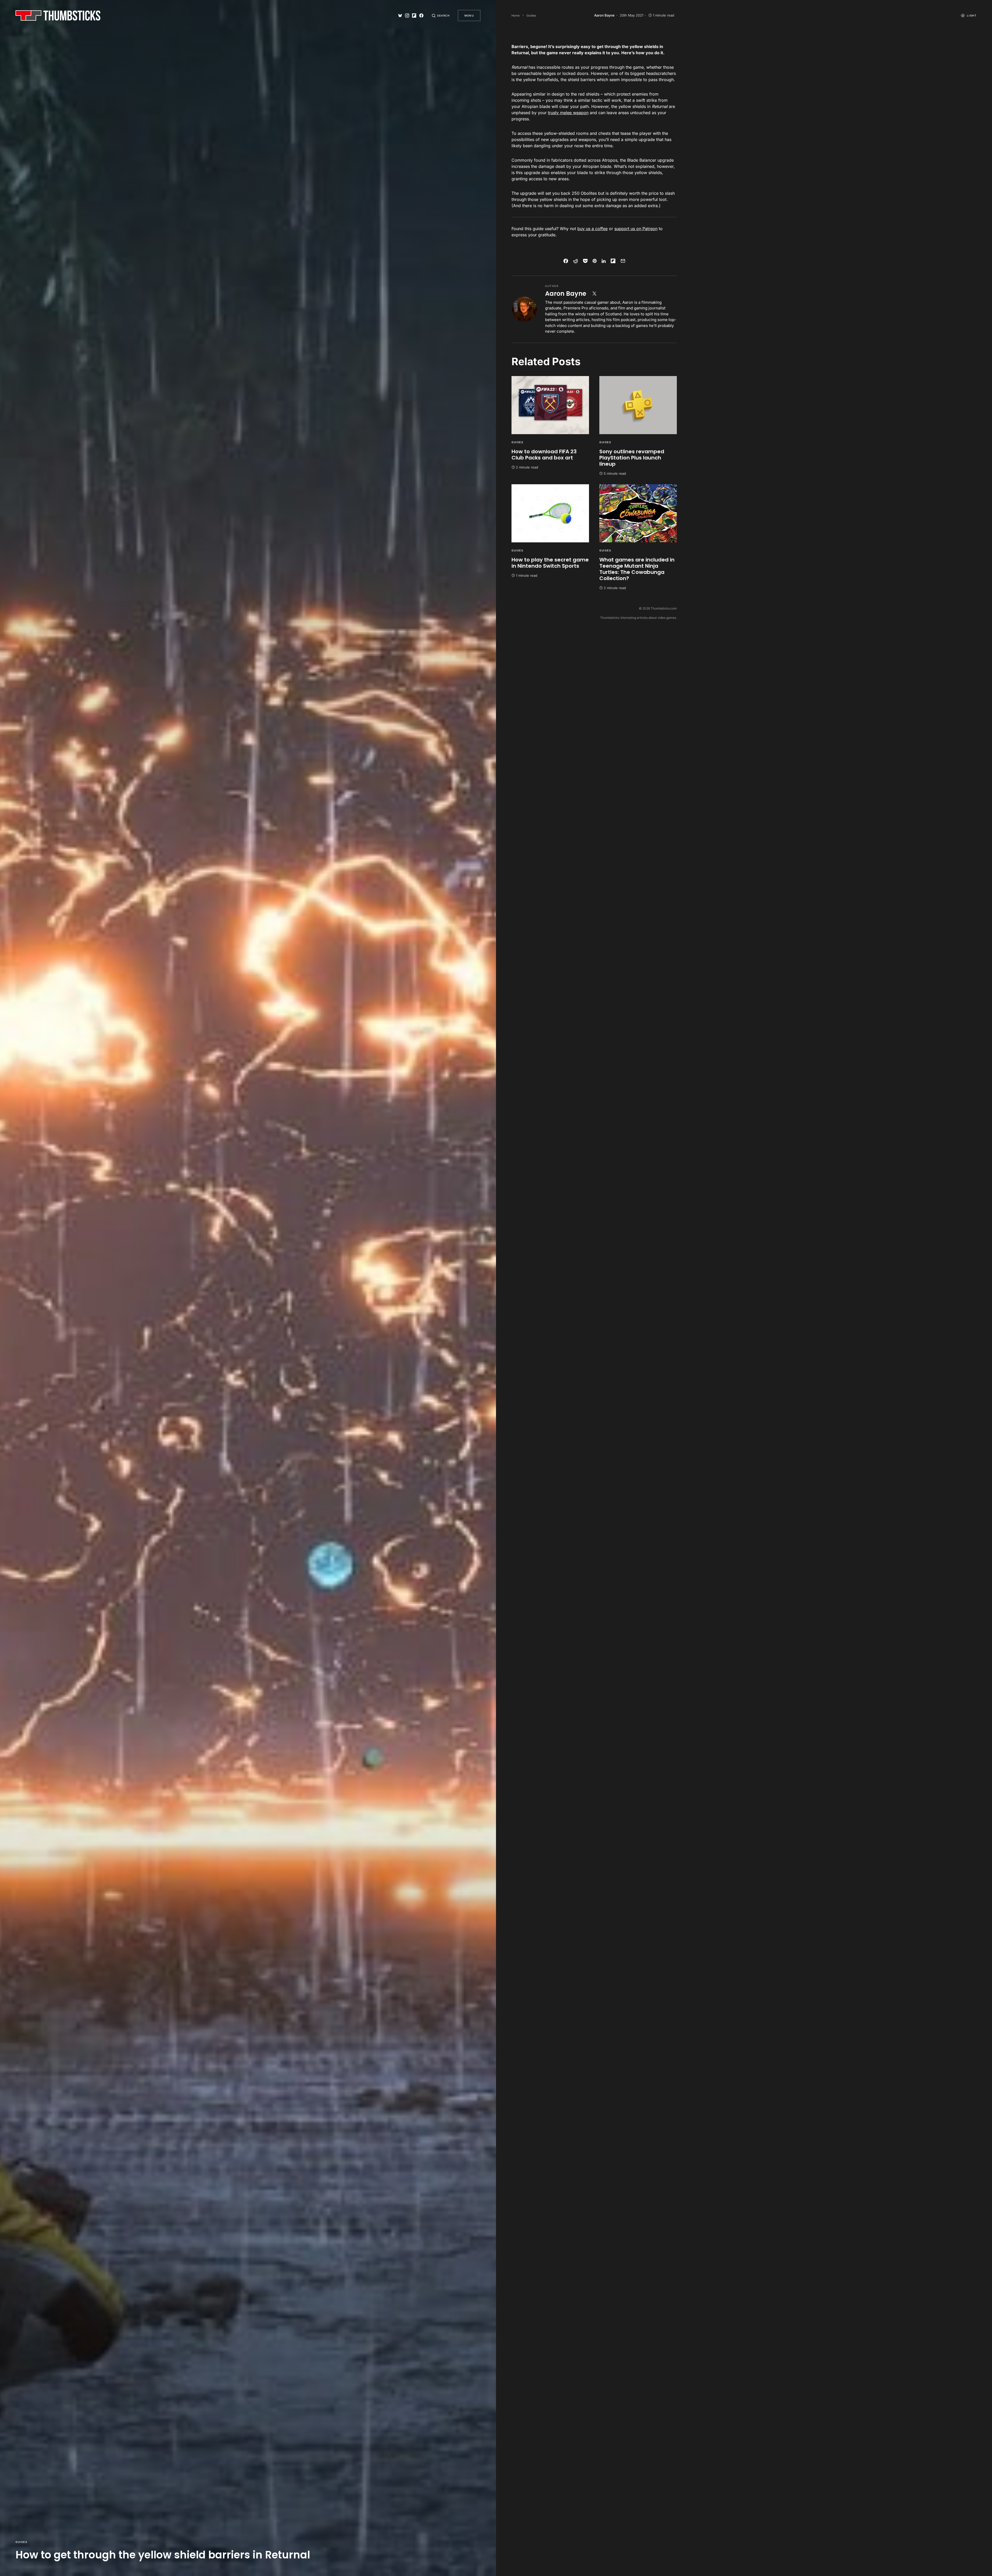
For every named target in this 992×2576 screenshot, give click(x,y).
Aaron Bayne (566, 294)
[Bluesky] (400, 15)
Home (516, 15)
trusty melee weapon (568, 113)
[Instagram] (407, 15)
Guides (21, 2542)
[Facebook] (421, 15)
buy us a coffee (592, 229)
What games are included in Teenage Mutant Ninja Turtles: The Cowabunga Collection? (637, 569)
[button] (441, 15)
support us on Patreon (636, 229)
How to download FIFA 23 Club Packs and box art (544, 455)
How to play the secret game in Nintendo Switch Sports (550, 563)
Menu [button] (469, 15)
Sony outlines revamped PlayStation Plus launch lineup (632, 458)
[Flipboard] (414, 15)
